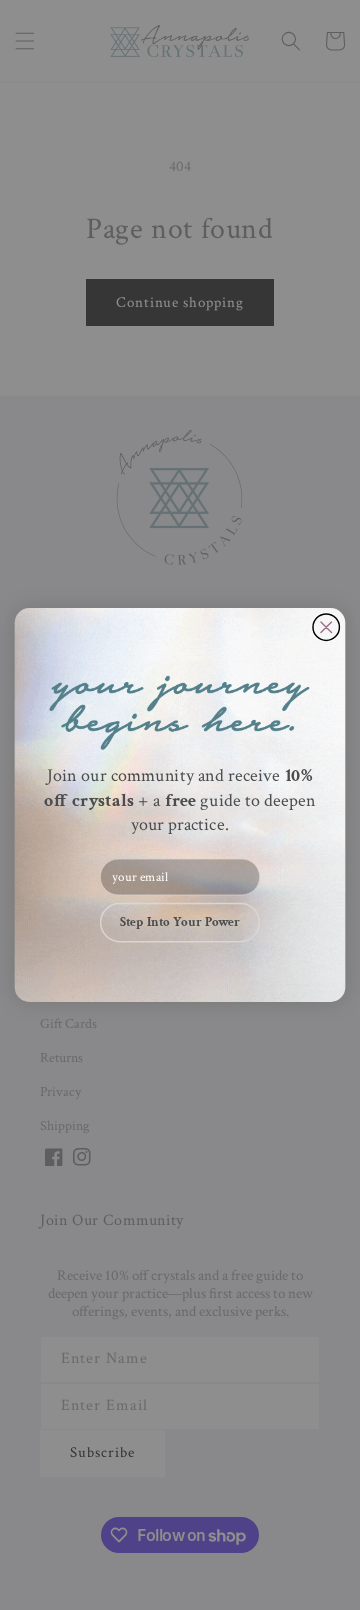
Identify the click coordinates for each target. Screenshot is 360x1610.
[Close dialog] (326, 627)
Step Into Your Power (180, 922)
